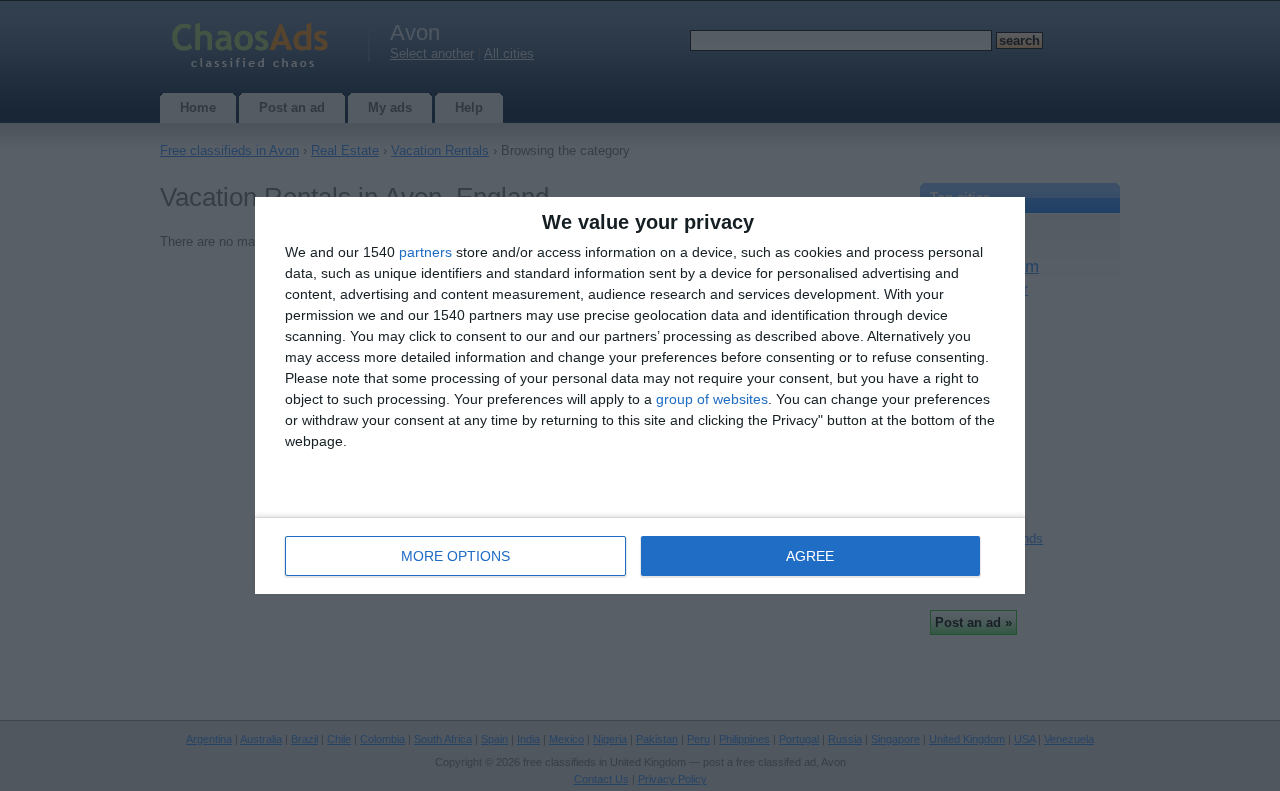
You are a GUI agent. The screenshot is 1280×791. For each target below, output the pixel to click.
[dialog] (640, 395)
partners (425, 252)
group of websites (712, 399)
